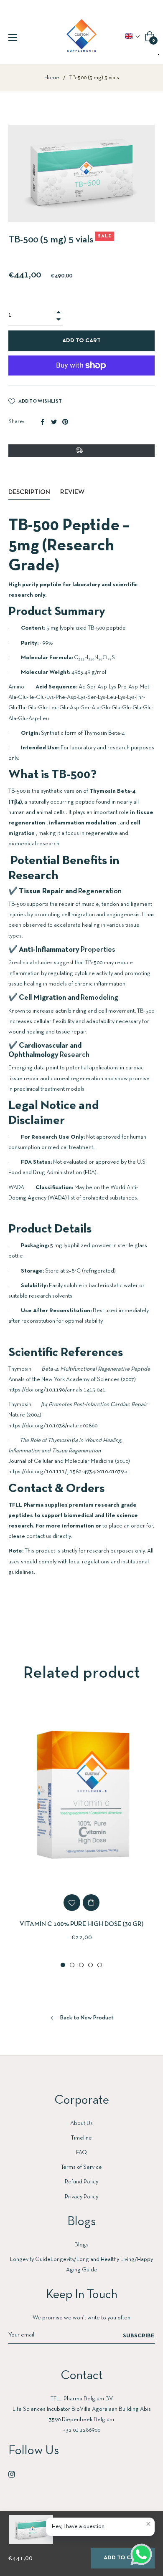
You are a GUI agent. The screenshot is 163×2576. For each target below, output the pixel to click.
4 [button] (90, 1965)
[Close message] (148, 2524)
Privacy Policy (81, 2197)
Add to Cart (123, 2558)
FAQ (81, 2153)
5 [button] (100, 1965)
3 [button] (81, 1965)
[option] (81, 1836)
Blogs (81, 2245)
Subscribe (139, 2336)
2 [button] (72, 1965)
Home (52, 78)
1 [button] (63, 1965)
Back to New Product (86, 2018)
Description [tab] (29, 492)
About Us (81, 2124)
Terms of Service (81, 2167)
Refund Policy (81, 2182)
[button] (133, 36)
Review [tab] (73, 492)
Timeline (81, 2138)
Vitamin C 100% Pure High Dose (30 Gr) (81, 1924)
